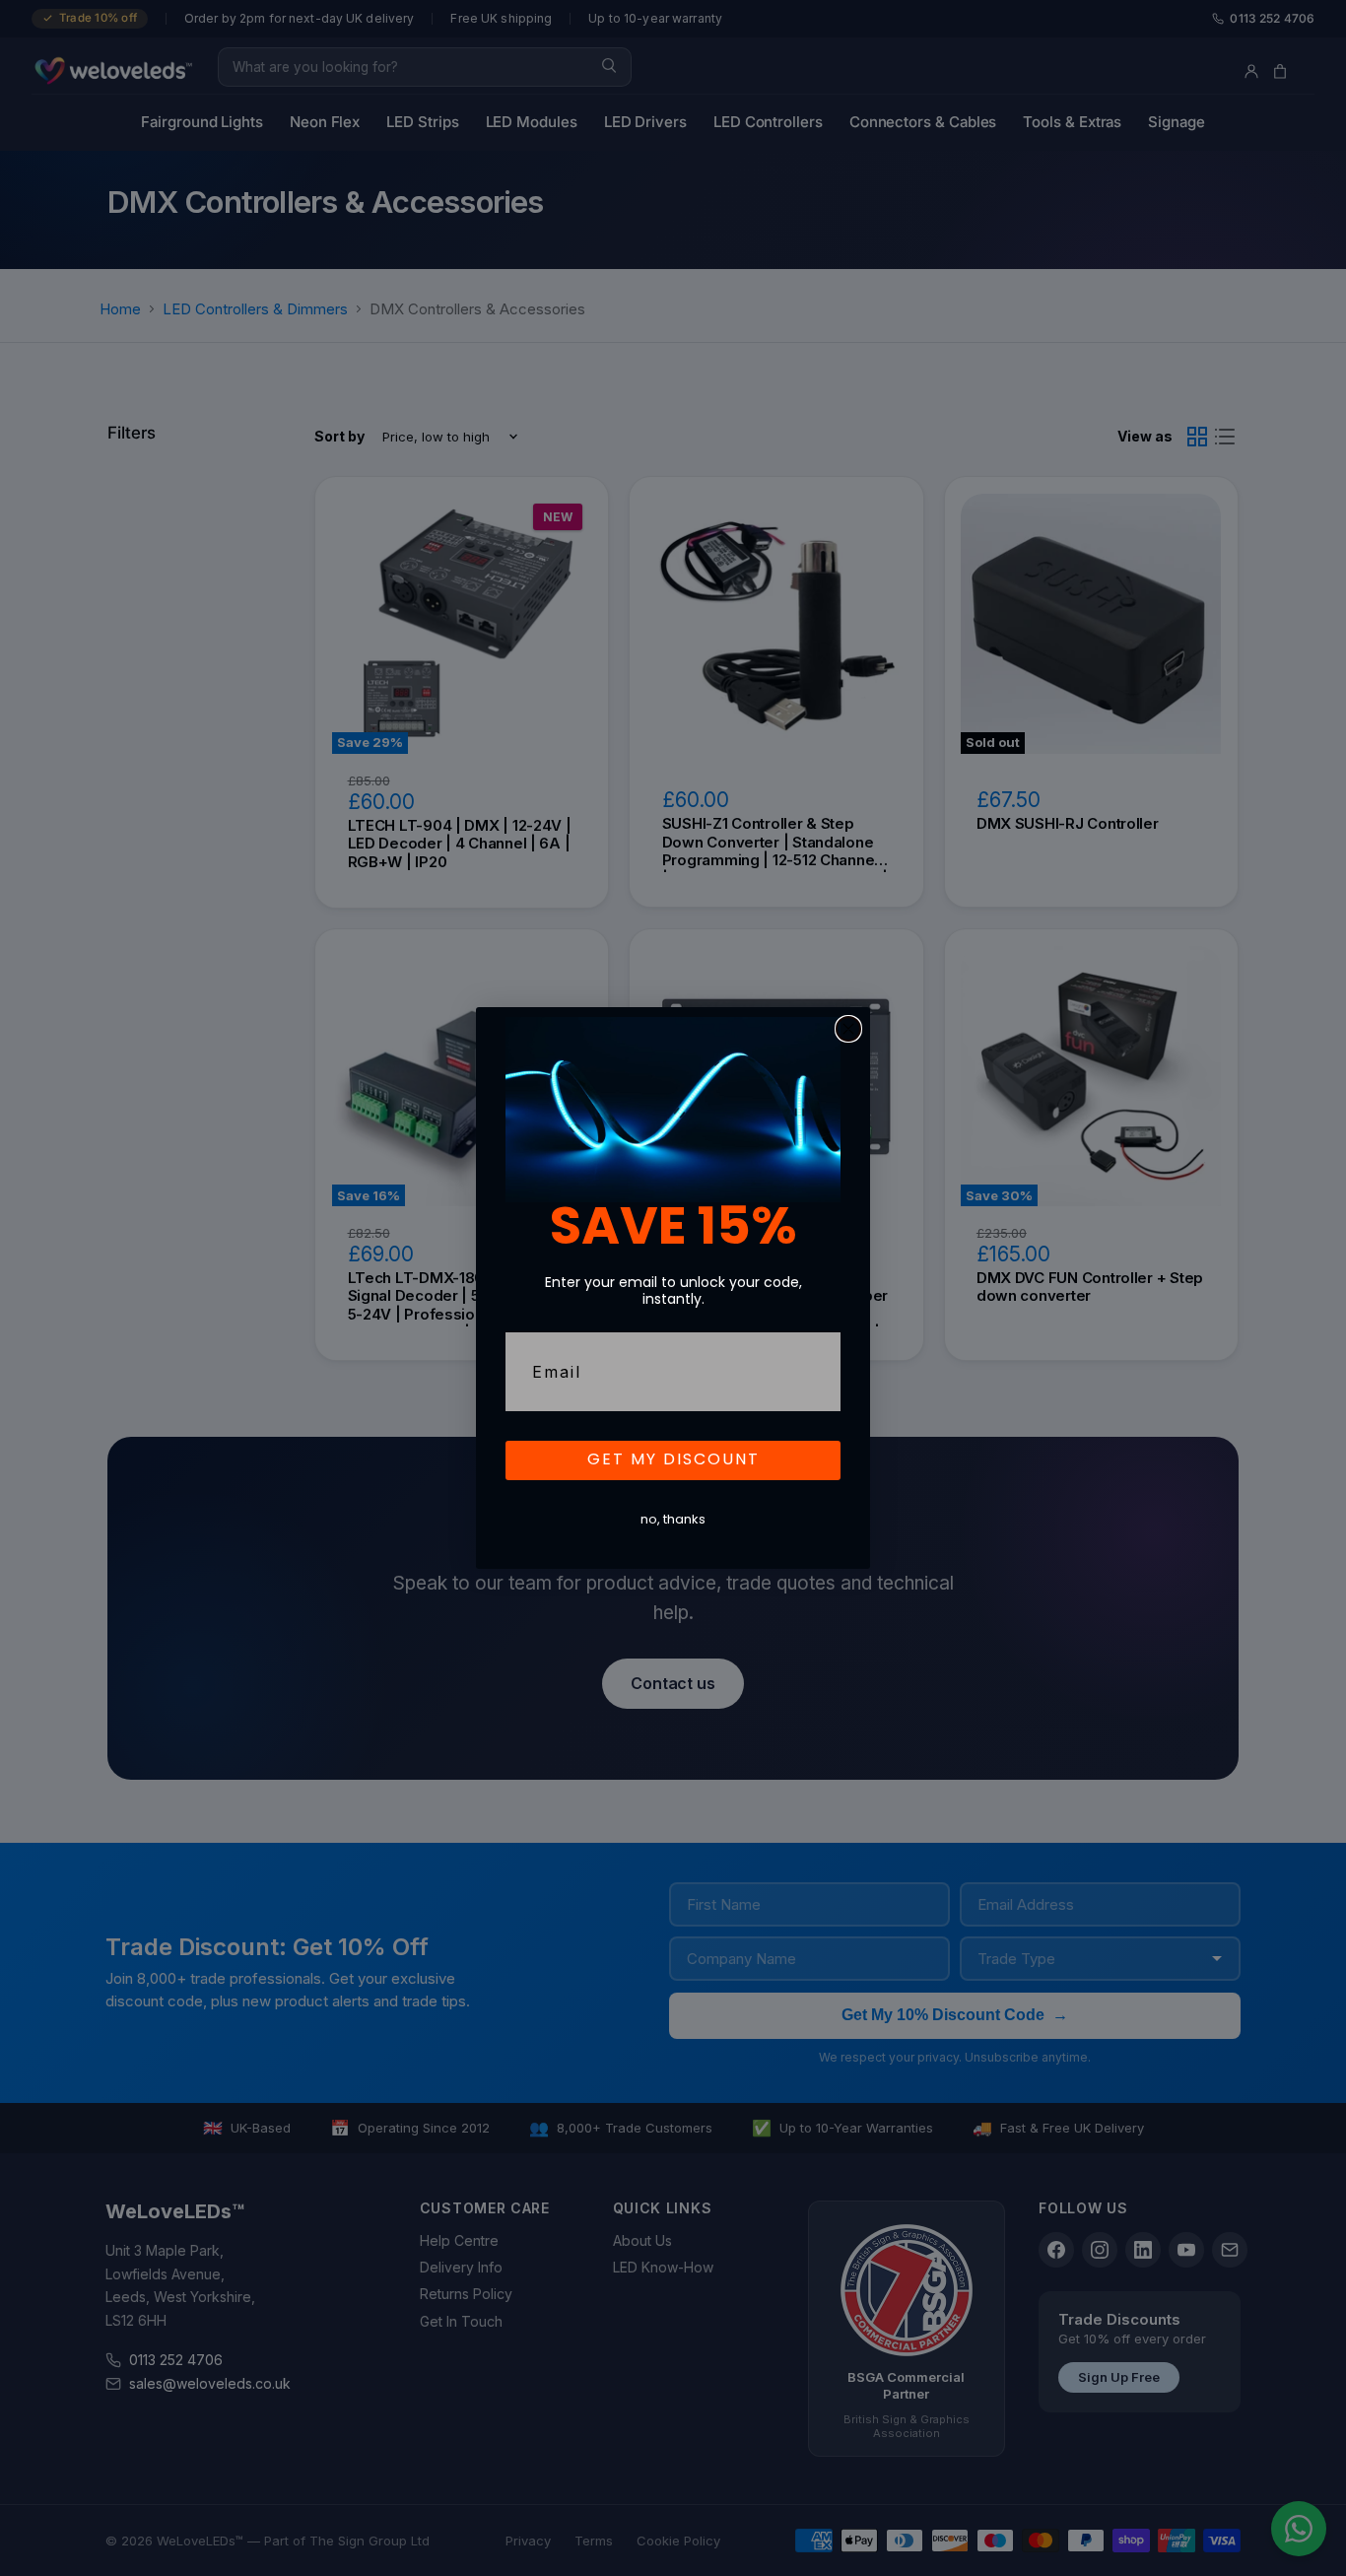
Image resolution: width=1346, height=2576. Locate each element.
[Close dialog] (848, 1029)
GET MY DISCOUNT (673, 1460)
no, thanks (673, 1520)
